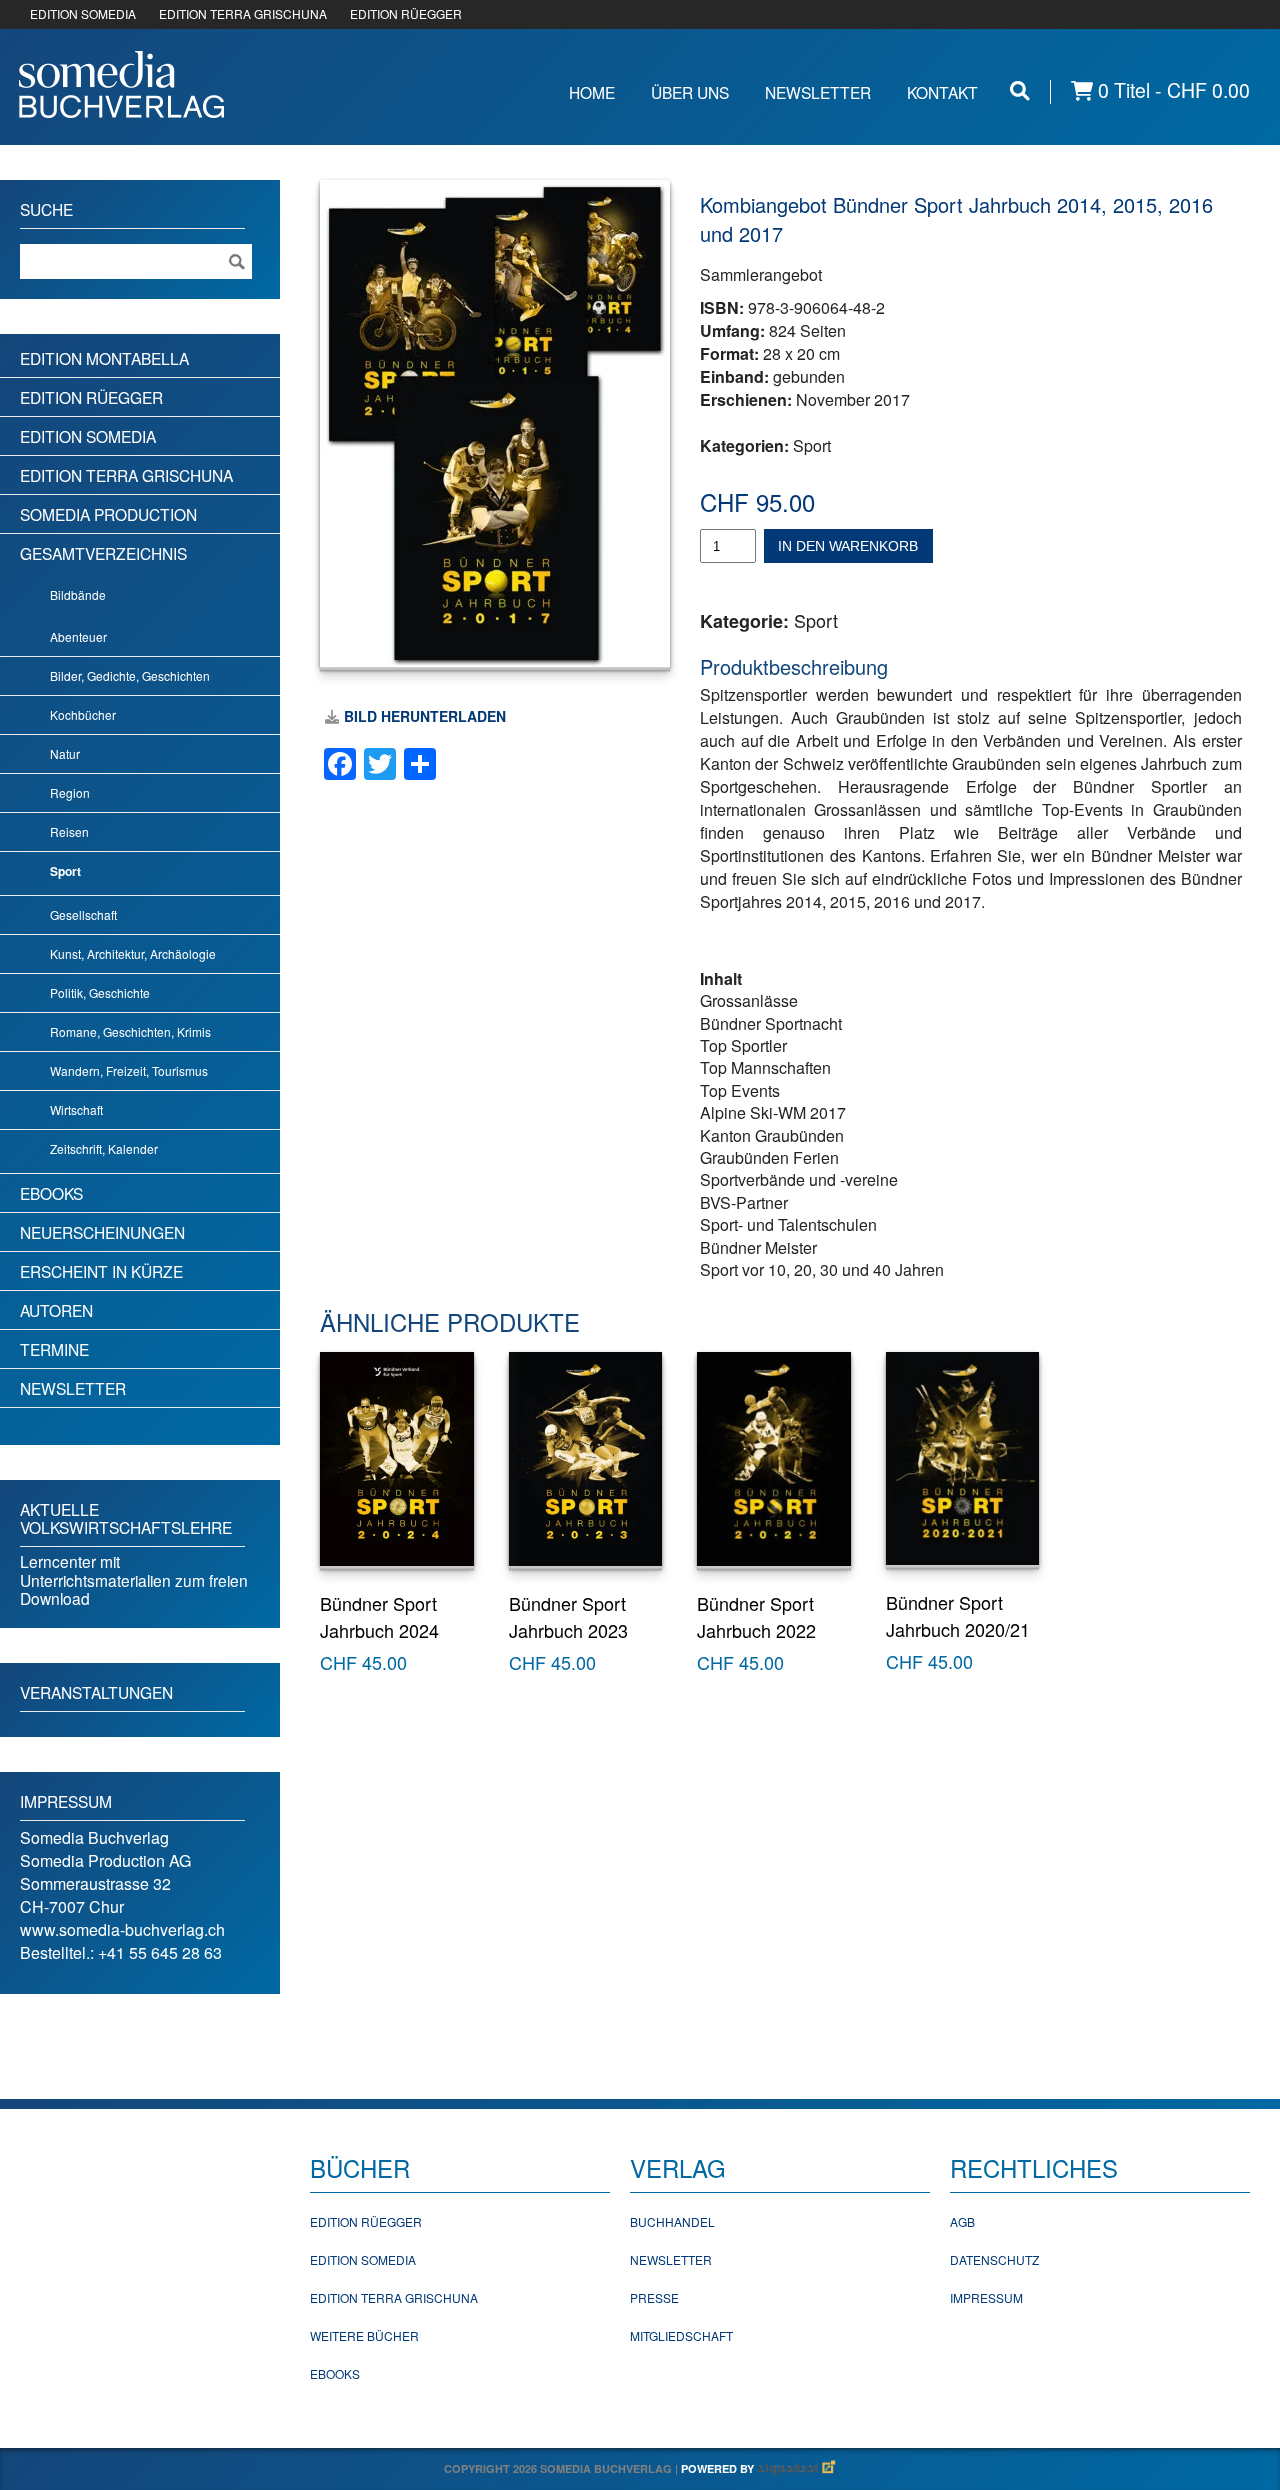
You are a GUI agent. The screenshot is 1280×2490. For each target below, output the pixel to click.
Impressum (986, 2297)
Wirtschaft (76, 1109)
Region (70, 792)
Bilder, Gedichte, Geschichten (130, 675)
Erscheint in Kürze (101, 1271)
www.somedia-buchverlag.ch (122, 1929)
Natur (65, 753)
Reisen (69, 831)
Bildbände (78, 594)
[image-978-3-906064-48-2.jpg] (495, 423)
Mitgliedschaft (681, 2335)
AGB (962, 2221)
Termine (54, 1349)
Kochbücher (83, 714)
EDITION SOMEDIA (83, 13)
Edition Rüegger (91, 397)
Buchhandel (672, 2221)
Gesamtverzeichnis (103, 553)
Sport (812, 445)
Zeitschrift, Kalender (104, 1148)
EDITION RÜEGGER (406, 13)
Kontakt (942, 92)
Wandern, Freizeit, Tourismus (129, 1070)
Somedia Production (108, 514)
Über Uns (690, 92)
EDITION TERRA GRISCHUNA (243, 13)
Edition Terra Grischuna (126, 475)
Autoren (56, 1310)
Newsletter (818, 92)
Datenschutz (994, 2259)
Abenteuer (78, 636)
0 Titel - (1171, 90)
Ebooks (51, 1193)
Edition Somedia (88, 436)
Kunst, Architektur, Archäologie (133, 953)
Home (592, 92)
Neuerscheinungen (102, 1232)
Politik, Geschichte (100, 992)
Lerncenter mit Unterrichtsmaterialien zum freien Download (134, 1579)
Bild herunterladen (425, 716)
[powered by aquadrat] (797, 2468)
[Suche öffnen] (1020, 90)
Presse (654, 2297)
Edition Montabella (104, 358)
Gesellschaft (83, 914)
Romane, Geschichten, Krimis (130, 1031)
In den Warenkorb (848, 546)
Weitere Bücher (364, 2335)
